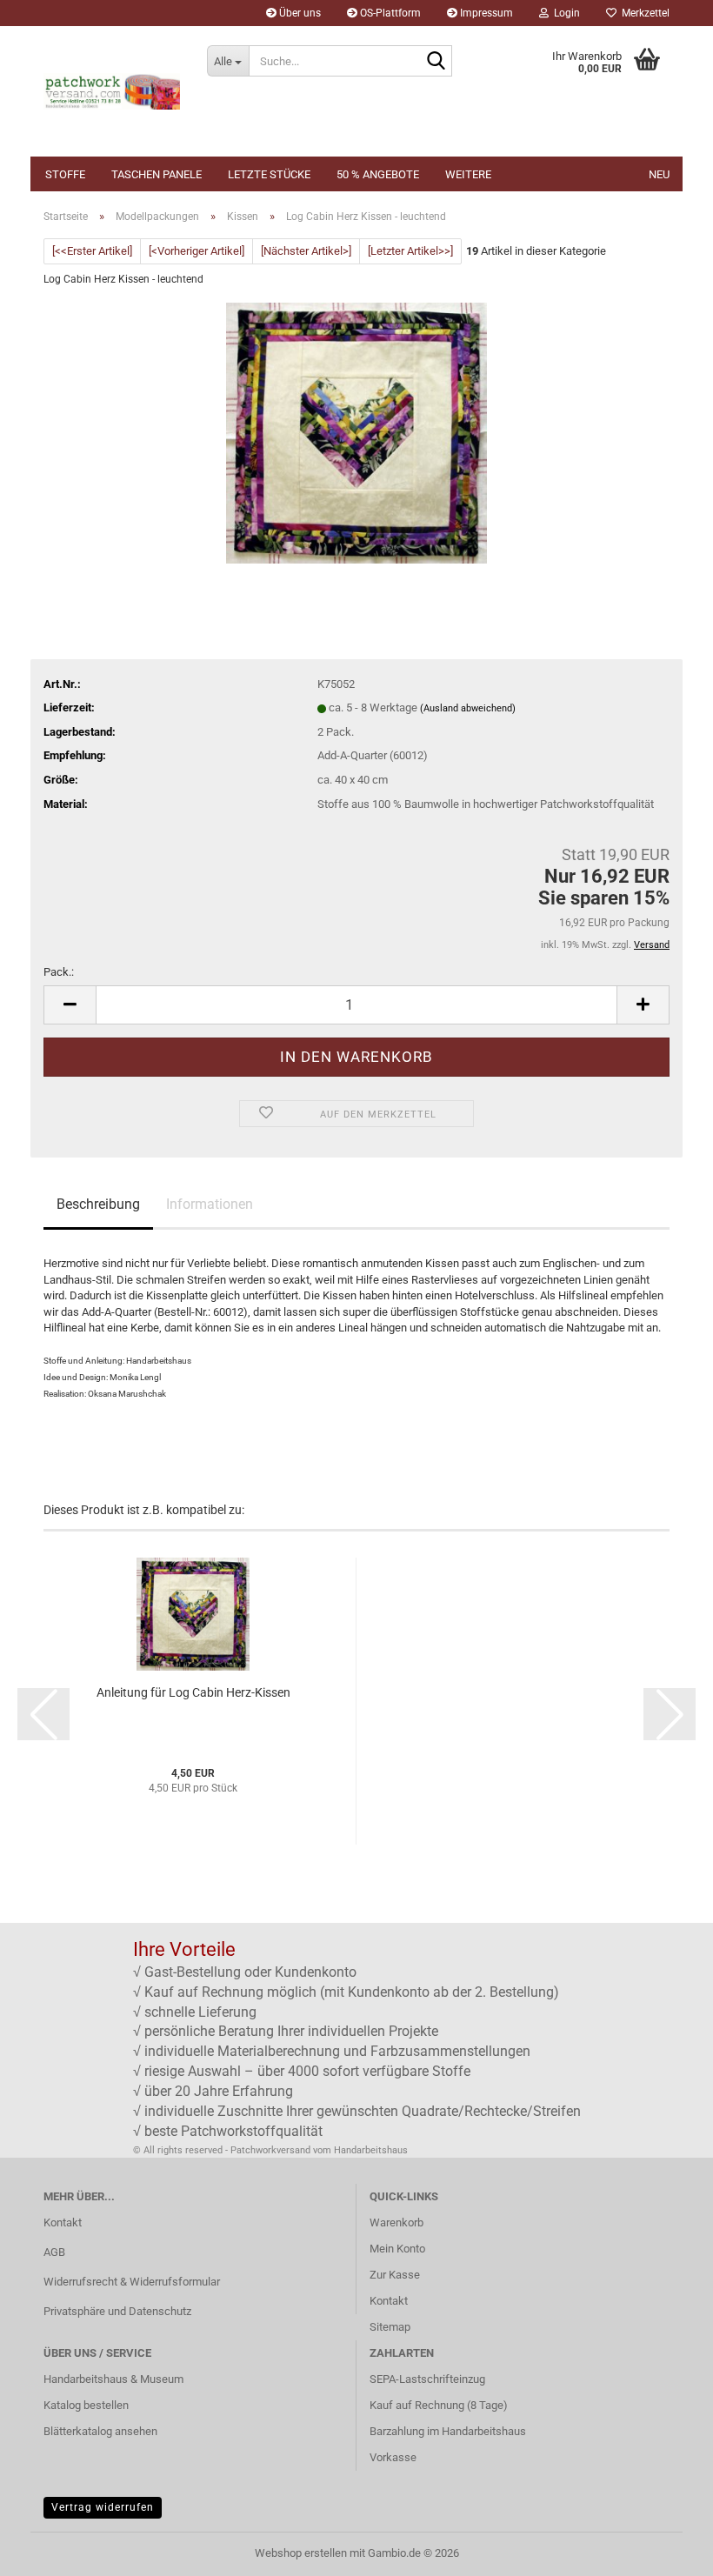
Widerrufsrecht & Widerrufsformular (132, 2282)
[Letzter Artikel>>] (410, 251)
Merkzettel (643, 13)
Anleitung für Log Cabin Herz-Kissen (193, 1692)
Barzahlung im (406, 2431)
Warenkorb (396, 2222)
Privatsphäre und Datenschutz (117, 2311)
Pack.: (59, 972)
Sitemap (390, 2327)
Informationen (210, 1204)
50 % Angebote (378, 174)
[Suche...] (436, 62)
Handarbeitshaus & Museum (113, 2379)
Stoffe (65, 174)
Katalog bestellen (86, 2405)
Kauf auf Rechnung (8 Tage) (439, 2405)
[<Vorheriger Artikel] (197, 251)
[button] (70, 1005)
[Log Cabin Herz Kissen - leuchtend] (356, 433)
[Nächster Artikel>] (306, 251)
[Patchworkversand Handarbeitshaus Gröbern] (112, 91)
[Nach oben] (665, 2550)
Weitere (468, 174)
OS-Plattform (389, 13)
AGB (54, 2252)
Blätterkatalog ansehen (100, 2431)
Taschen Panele (157, 174)
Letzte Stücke (269, 174)
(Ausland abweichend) (468, 708)
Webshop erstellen (301, 2553)
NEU (659, 174)
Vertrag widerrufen (103, 2507)
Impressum (485, 13)
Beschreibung (98, 1204)
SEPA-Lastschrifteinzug (427, 2379)
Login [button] (564, 13)
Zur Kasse (395, 2275)
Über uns (299, 13)
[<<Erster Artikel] (92, 251)
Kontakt (63, 2222)
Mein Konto (397, 2249)
